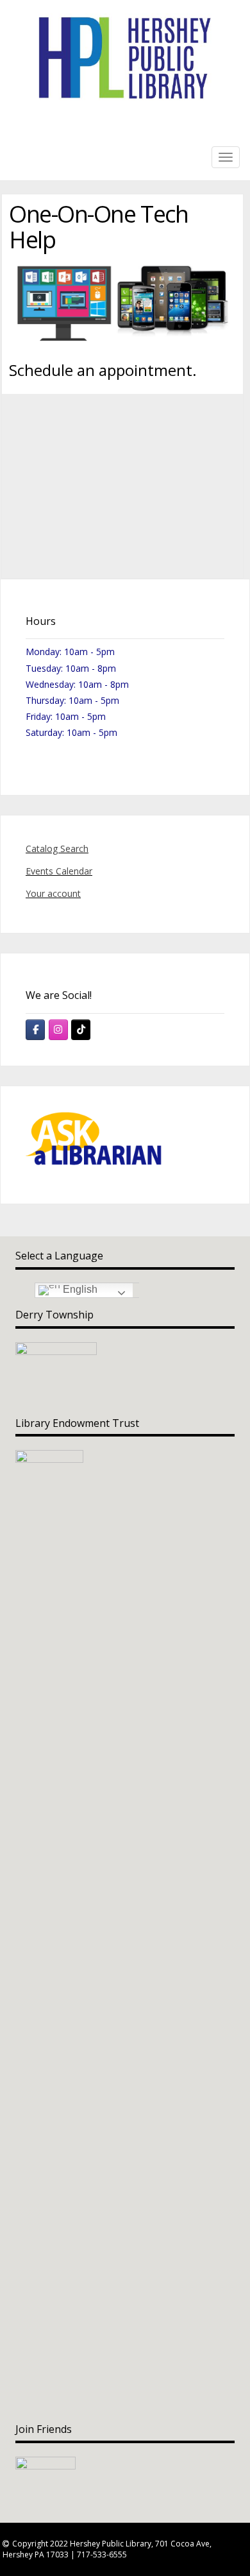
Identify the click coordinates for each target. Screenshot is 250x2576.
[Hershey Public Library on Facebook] (35, 1030)
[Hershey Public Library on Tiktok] (81, 1030)
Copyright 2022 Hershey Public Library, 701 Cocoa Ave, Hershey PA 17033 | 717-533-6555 (107, 2549)
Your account (53, 893)
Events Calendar (59, 871)
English (79, 1290)
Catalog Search (57, 849)
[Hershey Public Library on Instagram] (58, 1030)
